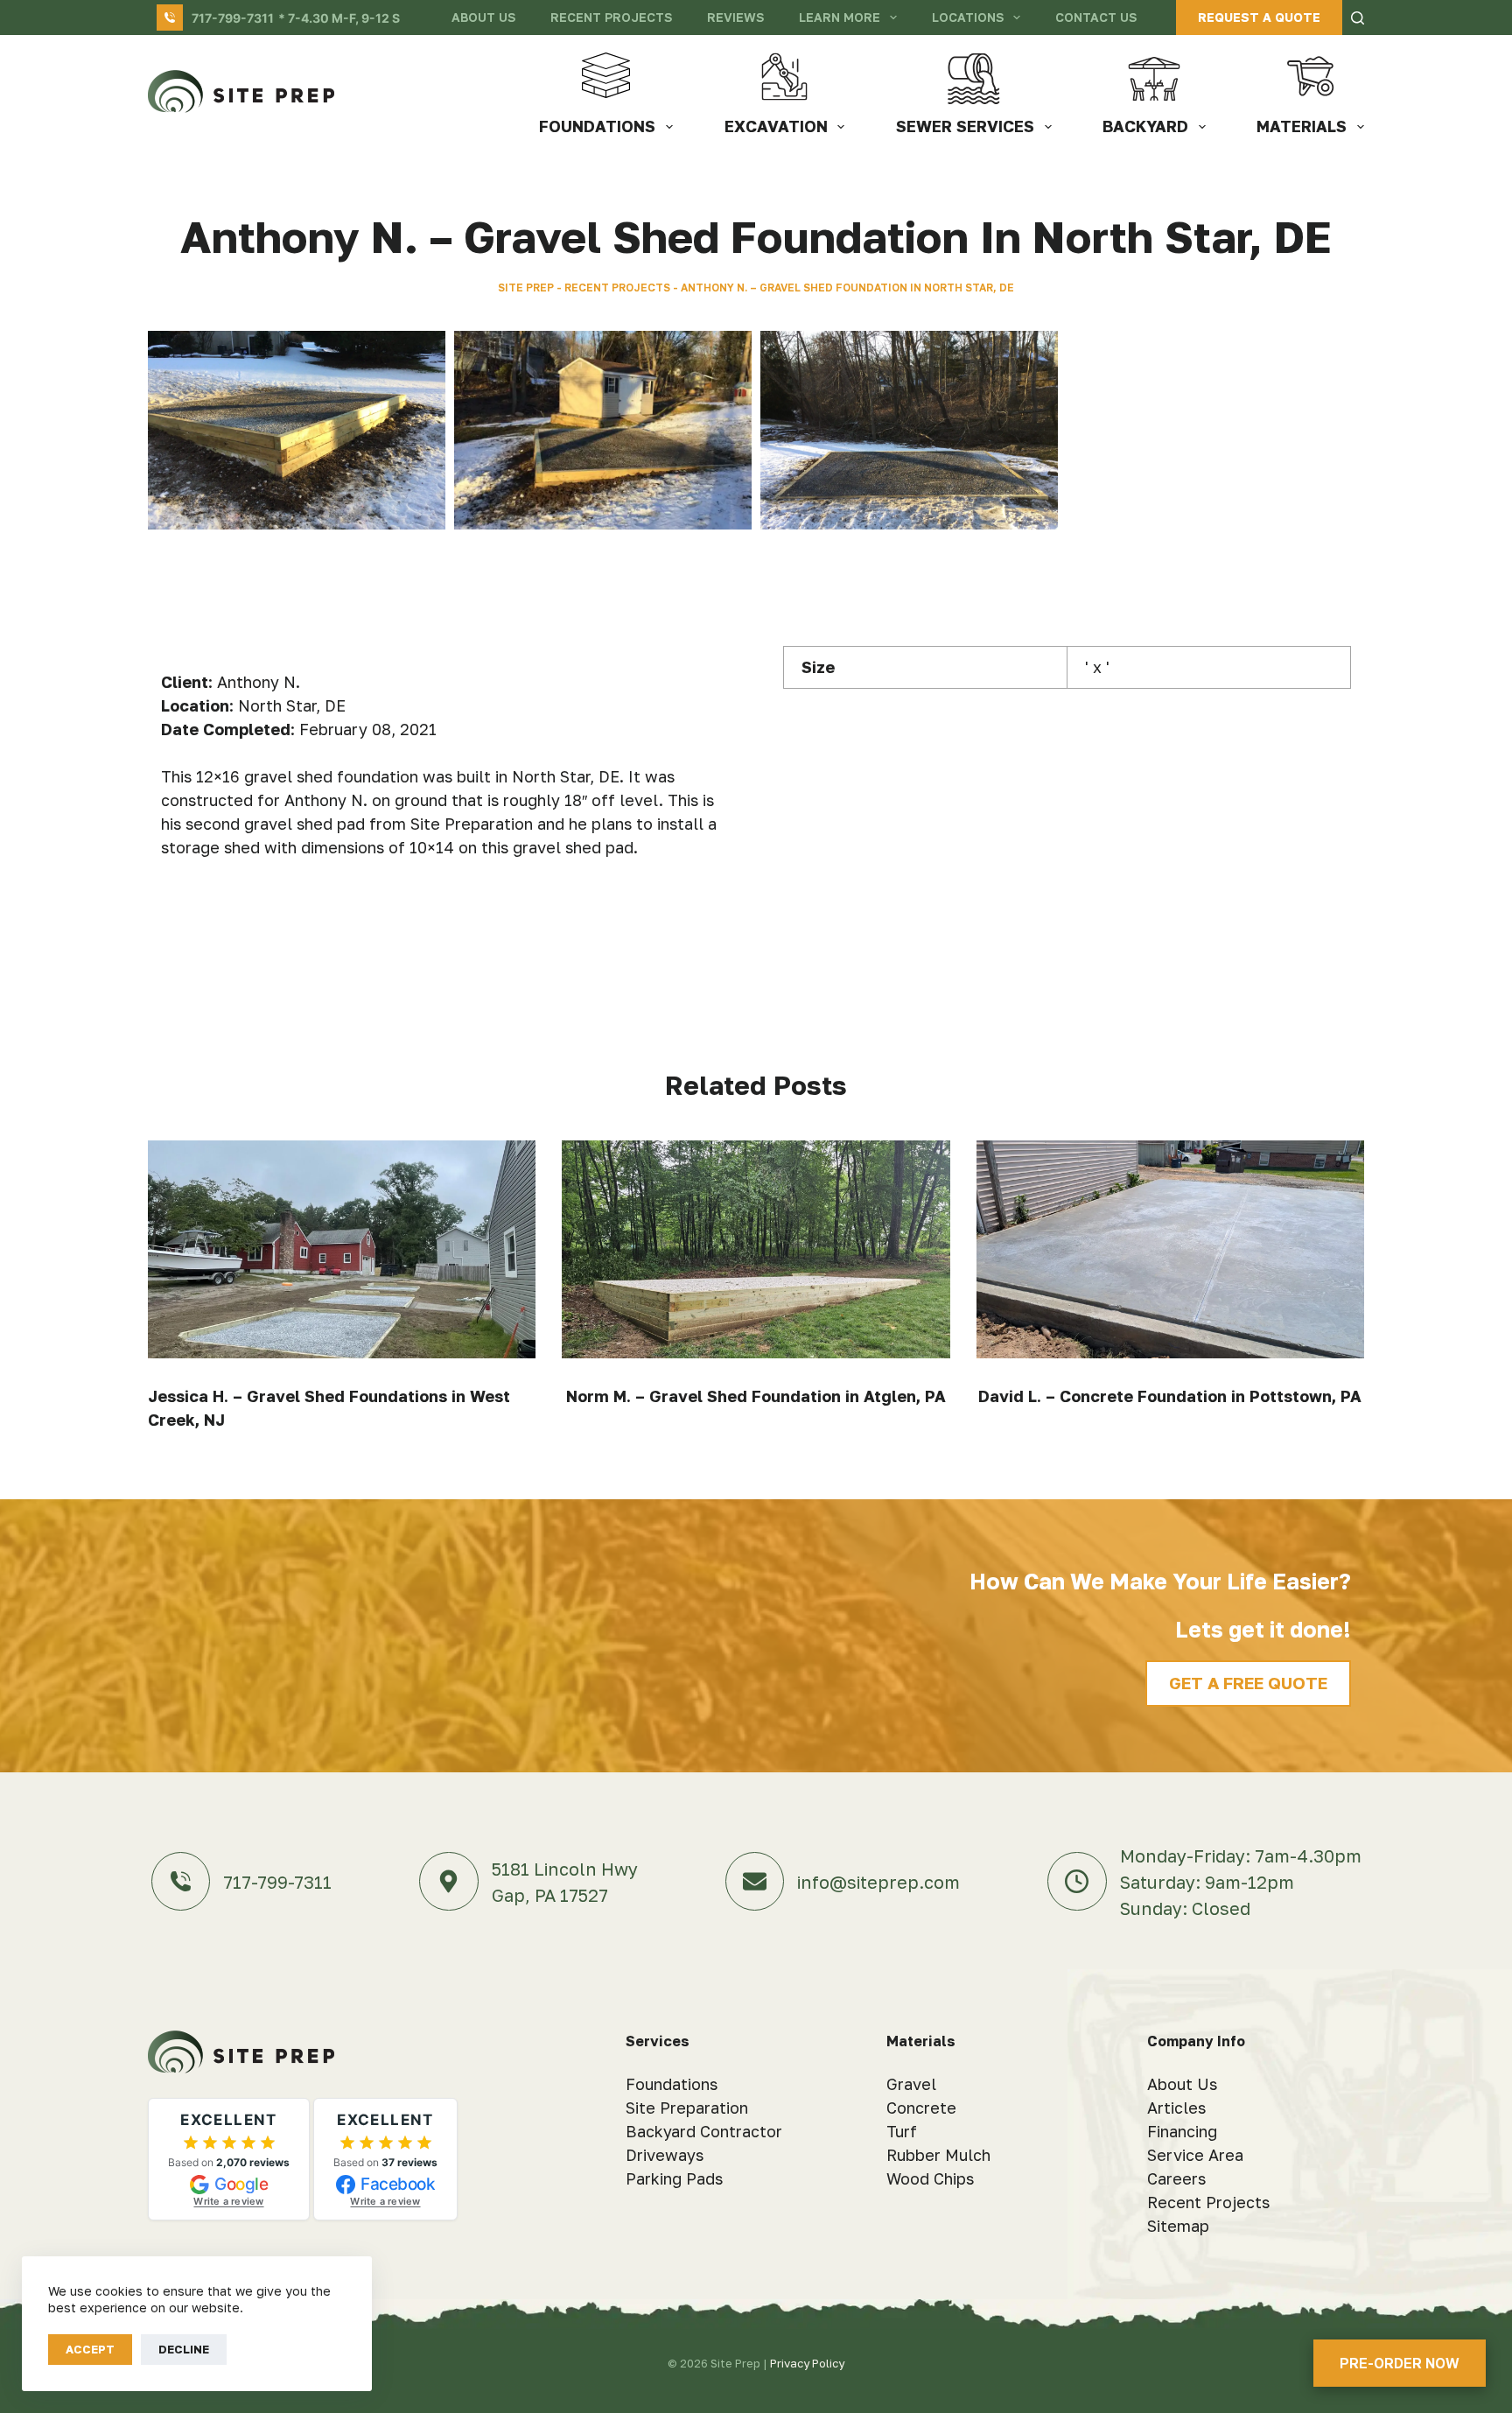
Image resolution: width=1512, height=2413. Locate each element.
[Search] (1358, 18)
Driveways (665, 2155)
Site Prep (526, 288)
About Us (483, 17)
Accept (90, 2349)
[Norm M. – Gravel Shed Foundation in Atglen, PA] (756, 1249)
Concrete (921, 2108)
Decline (184, 2349)
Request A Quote (1259, 17)
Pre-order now (1400, 2363)
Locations (968, 17)
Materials (1302, 126)
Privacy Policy (807, 2363)
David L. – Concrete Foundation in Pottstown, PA (1170, 1396)
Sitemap (1178, 2226)
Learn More (840, 17)
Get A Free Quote (1248, 1683)
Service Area (1195, 2155)
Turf (902, 2131)
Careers (1176, 2178)
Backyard (1145, 126)
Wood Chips (930, 2178)
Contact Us (1096, 17)
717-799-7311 (233, 18)
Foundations (597, 126)
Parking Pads (674, 2178)
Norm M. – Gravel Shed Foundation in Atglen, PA (756, 1396)
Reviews (735, 17)
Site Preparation (687, 2108)
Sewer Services (965, 126)
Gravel (911, 2084)
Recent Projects (611, 17)
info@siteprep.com (878, 1882)
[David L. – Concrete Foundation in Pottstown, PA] (1170, 1249)
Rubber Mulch (938, 2155)
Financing (1182, 2131)
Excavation (776, 126)
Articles (1176, 2108)
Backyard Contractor (704, 2131)
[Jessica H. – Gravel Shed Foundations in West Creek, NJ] (342, 1249)
